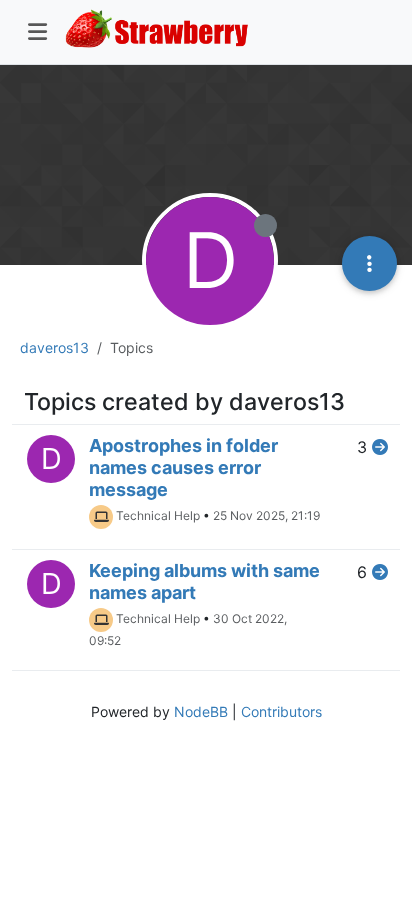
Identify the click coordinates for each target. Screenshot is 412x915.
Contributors (281, 711)
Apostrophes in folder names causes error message (183, 467)
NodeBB (201, 711)
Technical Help (158, 515)
